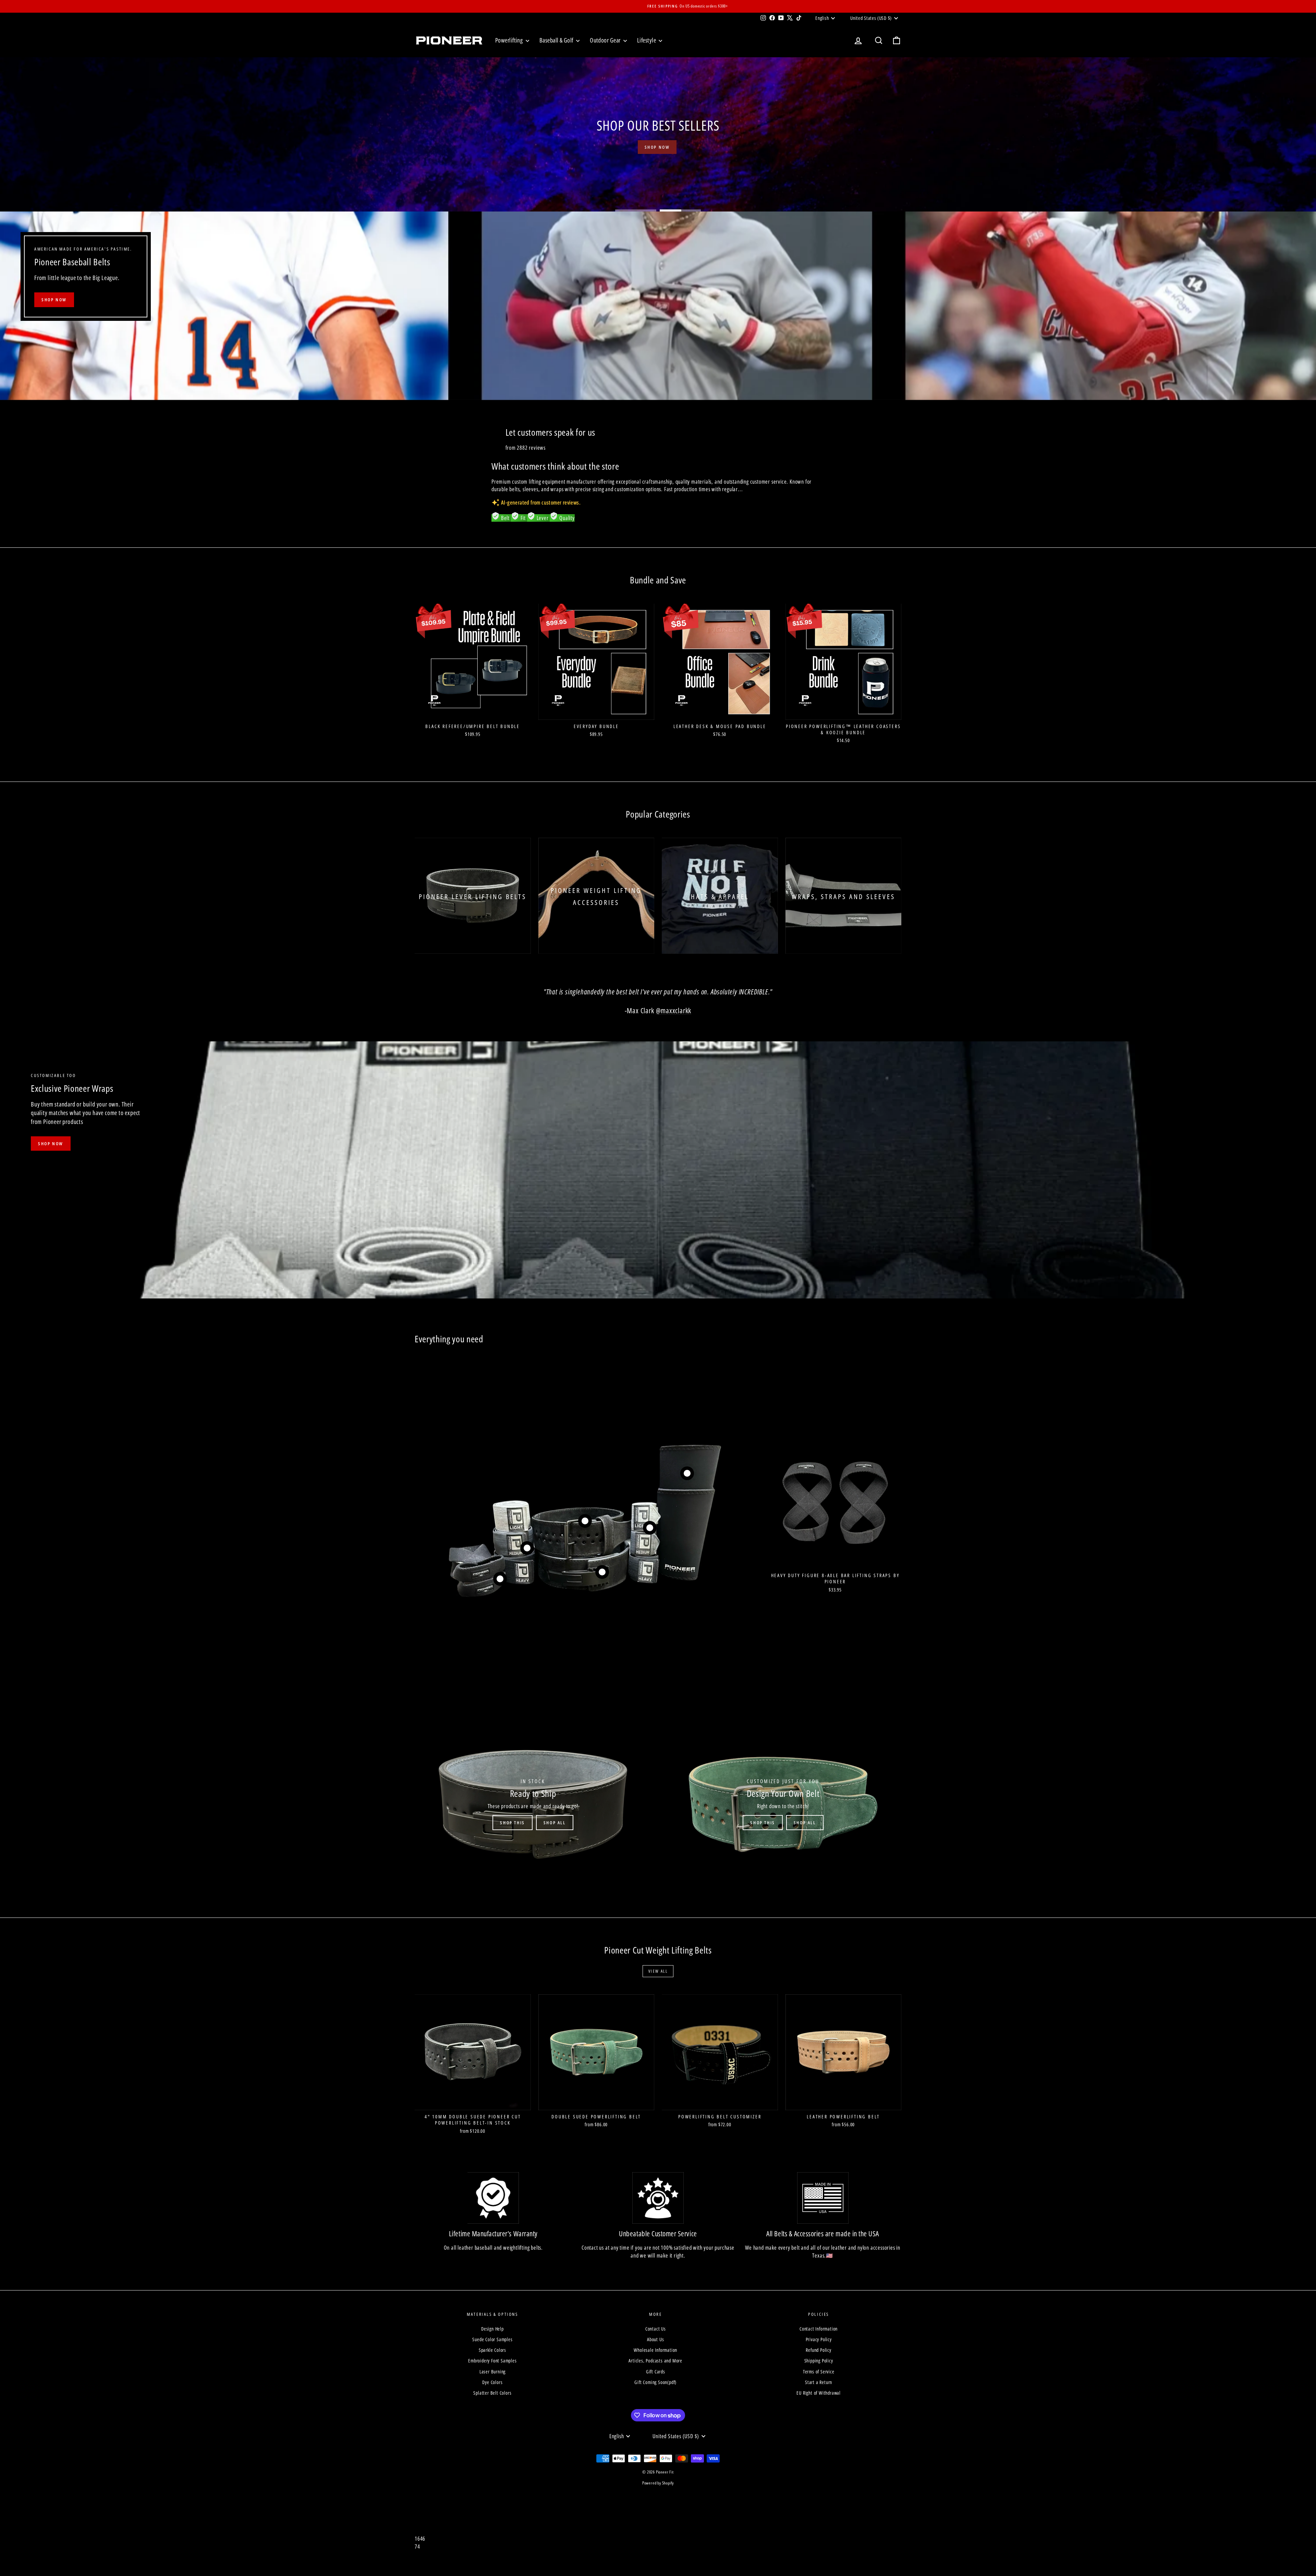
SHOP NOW (54, 300)
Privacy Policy (819, 2339)
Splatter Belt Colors (492, 2393)
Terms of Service (819, 2372)
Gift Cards (656, 2372)
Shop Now (51, 1144)
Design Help (492, 2329)
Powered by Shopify (658, 2483)
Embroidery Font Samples (492, 2361)
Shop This (512, 1823)
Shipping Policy (819, 2361)
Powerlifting (510, 40)
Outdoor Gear (606, 40)
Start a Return (819, 2382)
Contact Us (656, 2329)
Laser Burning (492, 2372)
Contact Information (819, 2329)
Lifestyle (647, 40)
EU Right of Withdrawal (819, 2393)
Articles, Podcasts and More (655, 2361)
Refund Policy (818, 2350)
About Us (655, 2339)
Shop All (555, 1823)
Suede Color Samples (492, 2339)
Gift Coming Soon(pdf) (655, 2382)
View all (658, 1971)
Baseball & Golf (557, 40)
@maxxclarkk (674, 1011)
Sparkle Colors (492, 2350)
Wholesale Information (655, 2350)
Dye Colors (492, 2382)
